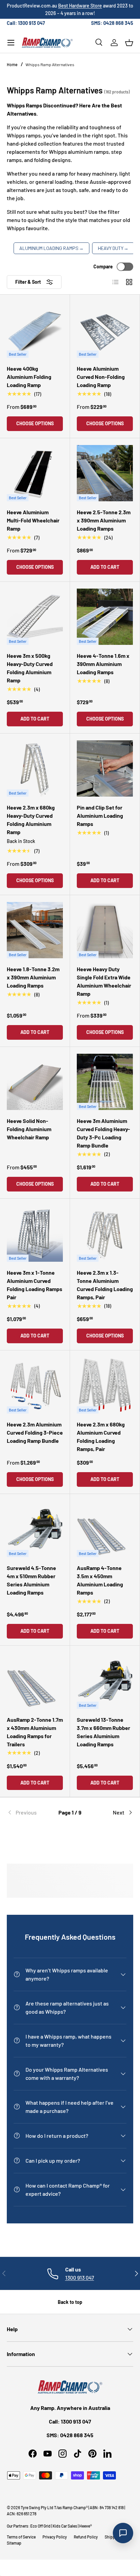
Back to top (70, 2302)
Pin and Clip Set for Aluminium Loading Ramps (100, 816)
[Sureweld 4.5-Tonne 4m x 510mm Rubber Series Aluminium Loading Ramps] (35, 1529)
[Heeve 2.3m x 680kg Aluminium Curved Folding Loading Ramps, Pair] (105, 1385)
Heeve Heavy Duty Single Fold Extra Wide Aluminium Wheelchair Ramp (104, 981)
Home (12, 64)
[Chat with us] (123, 2533)
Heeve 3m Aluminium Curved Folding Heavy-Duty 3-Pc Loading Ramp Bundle (103, 1133)
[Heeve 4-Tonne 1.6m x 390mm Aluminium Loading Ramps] (105, 617)
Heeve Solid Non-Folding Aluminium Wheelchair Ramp (29, 1129)
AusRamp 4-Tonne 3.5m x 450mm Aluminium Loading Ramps (100, 1580)
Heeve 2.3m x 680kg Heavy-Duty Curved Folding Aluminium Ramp (31, 820)
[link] (28, 1812)
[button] (129, 43)
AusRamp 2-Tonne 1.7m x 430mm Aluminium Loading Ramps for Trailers (35, 1732)
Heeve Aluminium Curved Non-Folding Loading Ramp (101, 377)
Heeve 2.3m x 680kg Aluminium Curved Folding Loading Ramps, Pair (101, 1437)
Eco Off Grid (40, 2526)
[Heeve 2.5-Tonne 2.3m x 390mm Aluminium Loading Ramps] (105, 473)
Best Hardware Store (80, 6)
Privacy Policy (55, 2537)
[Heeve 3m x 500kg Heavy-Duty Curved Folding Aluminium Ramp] (35, 617)
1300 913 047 (80, 2277)
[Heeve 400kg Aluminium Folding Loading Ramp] (35, 330)
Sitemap (14, 2543)
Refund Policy (86, 2537)
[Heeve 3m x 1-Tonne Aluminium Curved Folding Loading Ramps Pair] (35, 1234)
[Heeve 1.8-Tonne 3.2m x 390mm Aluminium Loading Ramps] (35, 930)
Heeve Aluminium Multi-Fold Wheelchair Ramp (33, 520)
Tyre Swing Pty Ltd (37, 2507)
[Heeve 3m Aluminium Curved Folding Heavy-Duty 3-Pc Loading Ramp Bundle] (105, 1082)
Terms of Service (21, 2537)
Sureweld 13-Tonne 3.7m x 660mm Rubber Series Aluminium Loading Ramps (103, 1732)
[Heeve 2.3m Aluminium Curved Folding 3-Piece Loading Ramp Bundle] (35, 1385)
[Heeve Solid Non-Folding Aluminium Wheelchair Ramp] (35, 1082)
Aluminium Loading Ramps (51, 248)
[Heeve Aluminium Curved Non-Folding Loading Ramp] (105, 330)
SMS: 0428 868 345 (112, 23)
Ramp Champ (74, 2507)
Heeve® (85, 2526)
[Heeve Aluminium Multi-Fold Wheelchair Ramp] (35, 473)
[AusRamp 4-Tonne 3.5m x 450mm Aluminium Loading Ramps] (105, 1529)
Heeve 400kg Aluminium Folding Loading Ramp (29, 377)
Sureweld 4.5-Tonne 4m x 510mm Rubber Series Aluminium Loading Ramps (31, 1580)
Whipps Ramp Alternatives (50, 64)
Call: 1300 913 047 (26, 23)
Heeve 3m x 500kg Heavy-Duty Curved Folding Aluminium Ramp (30, 668)
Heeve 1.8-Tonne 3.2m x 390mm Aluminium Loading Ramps (33, 977)
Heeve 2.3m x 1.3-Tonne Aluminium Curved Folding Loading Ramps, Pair (105, 1285)
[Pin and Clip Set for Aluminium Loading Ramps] (105, 768)
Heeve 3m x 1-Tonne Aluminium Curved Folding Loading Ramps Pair (34, 1285)
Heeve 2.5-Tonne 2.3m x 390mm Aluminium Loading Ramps (104, 520)
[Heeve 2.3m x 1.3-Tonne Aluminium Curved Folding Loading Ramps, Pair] (105, 1234)
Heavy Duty (113, 248)
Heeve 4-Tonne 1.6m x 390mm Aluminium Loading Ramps (103, 664)
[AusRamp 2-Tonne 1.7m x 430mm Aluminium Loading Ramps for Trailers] (35, 1681)
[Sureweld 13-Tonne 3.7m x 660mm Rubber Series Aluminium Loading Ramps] (105, 1681)
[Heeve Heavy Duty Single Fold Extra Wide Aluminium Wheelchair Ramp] (105, 930)
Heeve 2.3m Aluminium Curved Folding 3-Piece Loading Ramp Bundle (35, 1432)
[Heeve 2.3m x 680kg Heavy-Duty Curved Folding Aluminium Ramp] (35, 768)
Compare (103, 267)
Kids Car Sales (65, 2526)
